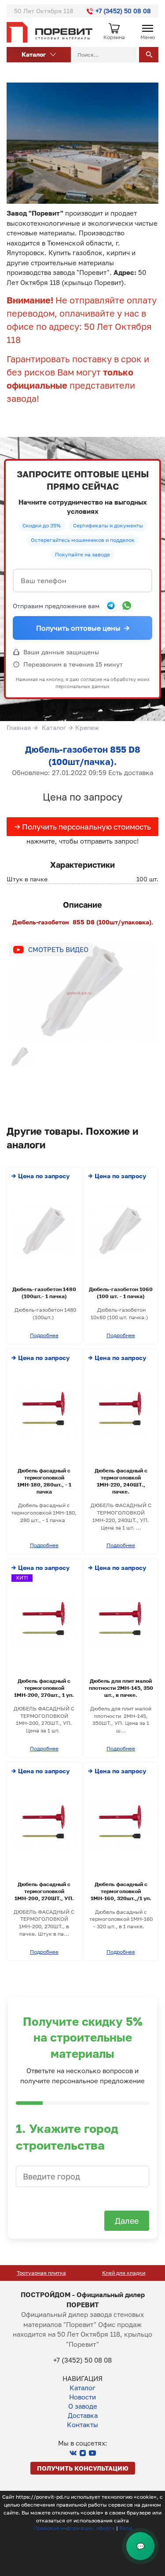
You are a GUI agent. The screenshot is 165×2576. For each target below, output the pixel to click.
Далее (127, 2221)
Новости (82, 2397)
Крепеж (87, 727)
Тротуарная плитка (41, 2273)
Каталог (54, 727)
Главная (19, 727)
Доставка (83, 2415)
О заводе (83, 2406)
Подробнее (44, 1335)
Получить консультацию (83, 2468)
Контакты (82, 2424)
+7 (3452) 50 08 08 (123, 11)
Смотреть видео (58, 949)
